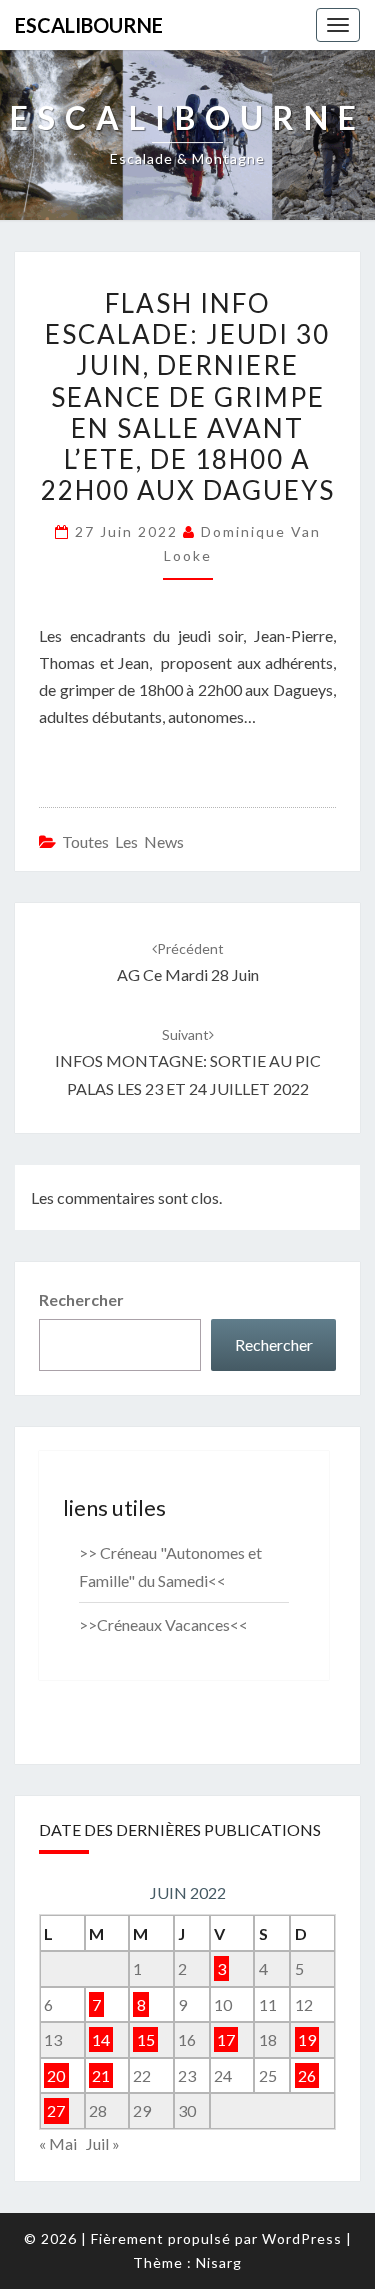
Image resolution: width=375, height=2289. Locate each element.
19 (307, 2039)
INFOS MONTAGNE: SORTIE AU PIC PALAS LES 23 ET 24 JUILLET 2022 (188, 1061)
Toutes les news (123, 841)
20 (56, 2075)
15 (146, 2039)
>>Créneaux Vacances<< (163, 1624)
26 (307, 2075)
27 (56, 2110)
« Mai (58, 2143)
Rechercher (81, 1299)
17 (226, 2039)
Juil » (103, 2143)
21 (101, 2075)
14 (101, 2039)
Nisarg (219, 2262)
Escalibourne (89, 25)
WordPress (302, 2238)
